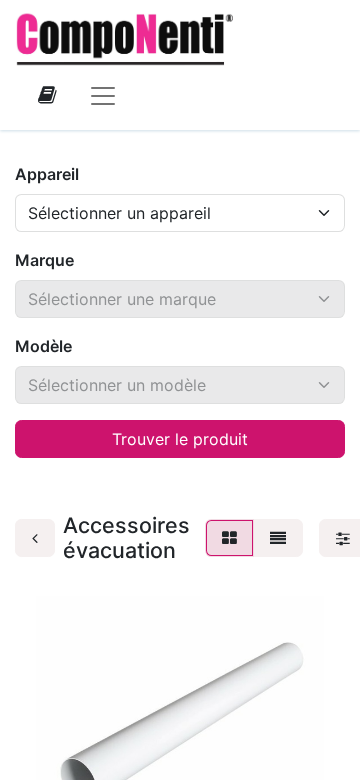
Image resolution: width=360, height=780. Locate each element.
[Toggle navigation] (103, 95)
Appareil (47, 174)
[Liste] (278, 538)
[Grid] (229, 538)
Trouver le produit (180, 439)
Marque (44, 260)
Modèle (43, 346)
